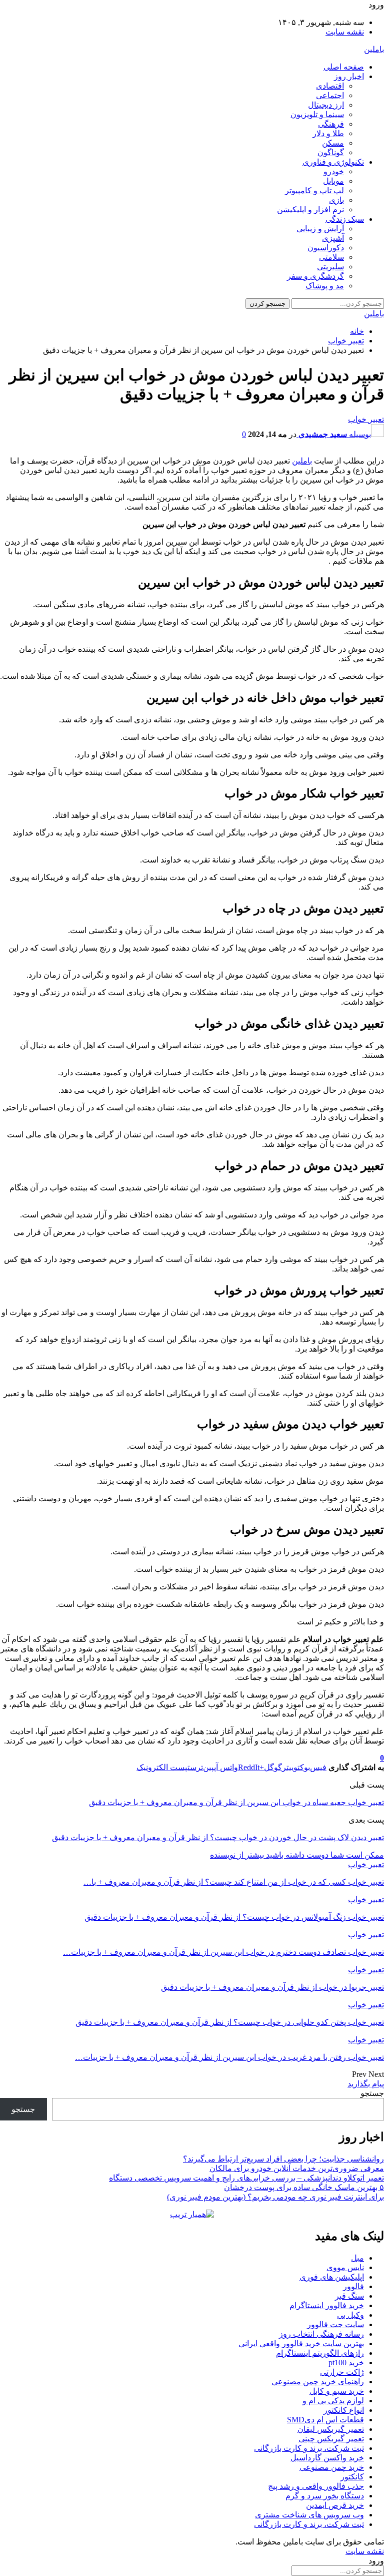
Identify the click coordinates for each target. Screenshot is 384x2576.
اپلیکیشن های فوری (332, 2277)
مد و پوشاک (325, 286)
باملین (374, 49)
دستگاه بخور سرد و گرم (325, 2496)
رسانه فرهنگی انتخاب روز (321, 2334)
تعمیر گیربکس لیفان (331, 2429)
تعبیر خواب (366, 419)
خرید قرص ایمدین (335, 2505)
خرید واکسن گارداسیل (327, 2458)
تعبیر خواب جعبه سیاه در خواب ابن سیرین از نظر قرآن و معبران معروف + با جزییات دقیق (236, 1802)
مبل (357, 2258)
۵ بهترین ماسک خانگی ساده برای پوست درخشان (304, 2187)
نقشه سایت (345, 32)
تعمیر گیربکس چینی (331, 2439)
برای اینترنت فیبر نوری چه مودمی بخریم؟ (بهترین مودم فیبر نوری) (275, 2197)
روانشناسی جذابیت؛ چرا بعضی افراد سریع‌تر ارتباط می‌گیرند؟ (283, 2159)
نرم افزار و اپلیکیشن (310, 209)
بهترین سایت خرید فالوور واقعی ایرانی (301, 2343)
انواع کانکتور (344, 2410)
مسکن (333, 143)
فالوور (353, 2286)
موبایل (333, 181)
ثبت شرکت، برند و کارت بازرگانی (309, 2448)
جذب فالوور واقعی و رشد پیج (316, 2486)
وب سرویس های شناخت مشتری (309, 2515)
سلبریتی (330, 267)
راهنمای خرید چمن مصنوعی (318, 2382)
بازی (336, 200)
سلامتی (331, 257)
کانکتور (352, 2477)
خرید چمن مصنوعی (332, 2467)
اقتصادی (330, 86)
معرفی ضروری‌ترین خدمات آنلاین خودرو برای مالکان (297, 2168)
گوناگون (331, 152)
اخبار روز (349, 76)
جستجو (372, 2093)
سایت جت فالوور (335, 2324)
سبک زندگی (345, 219)
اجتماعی (330, 95)
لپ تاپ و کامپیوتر (314, 190)
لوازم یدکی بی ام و (333, 2401)
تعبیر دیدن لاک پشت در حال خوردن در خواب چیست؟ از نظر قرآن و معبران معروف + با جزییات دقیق (218, 1837)
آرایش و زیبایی (320, 229)
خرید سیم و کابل (337, 2391)
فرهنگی (331, 124)
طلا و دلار (328, 133)
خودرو (334, 171)
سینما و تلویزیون (317, 114)
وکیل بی (350, 2315)
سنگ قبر (349, 2296)
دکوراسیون (326, 248)
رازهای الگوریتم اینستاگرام (320, 2353)
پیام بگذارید (366, 2084)
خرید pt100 (346, 2363)
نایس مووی (345, 2267)
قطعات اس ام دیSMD (325, 2420)
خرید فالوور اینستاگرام (327, 2305)
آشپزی (333, 238)
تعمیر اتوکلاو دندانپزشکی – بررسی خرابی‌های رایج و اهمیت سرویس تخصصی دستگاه (246, 2178)
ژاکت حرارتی (342, 2372)
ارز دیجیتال (326, 105)
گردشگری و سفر (315, 276)
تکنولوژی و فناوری (333, 162)
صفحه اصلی (344, 67)
